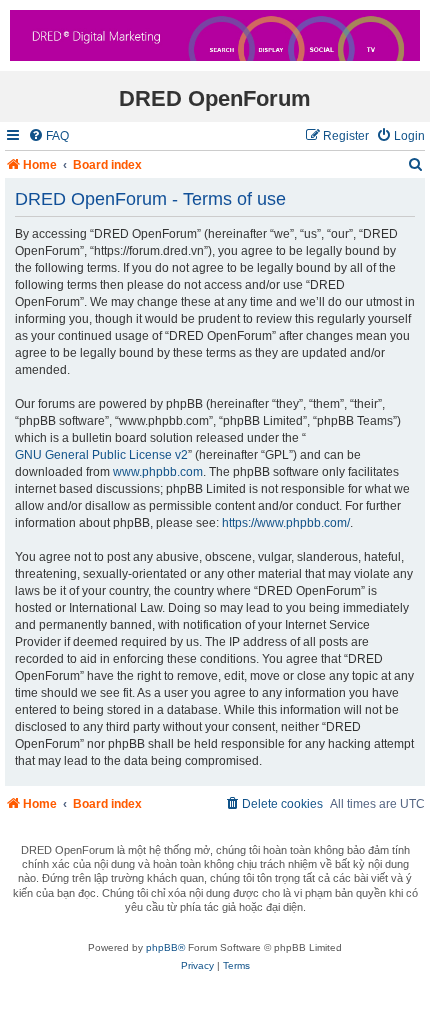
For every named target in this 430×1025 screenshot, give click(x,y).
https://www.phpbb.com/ (286, 523)
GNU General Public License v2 (101, 455)
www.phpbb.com (158, 472)
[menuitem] (48, 136)
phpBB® (165, 947)
